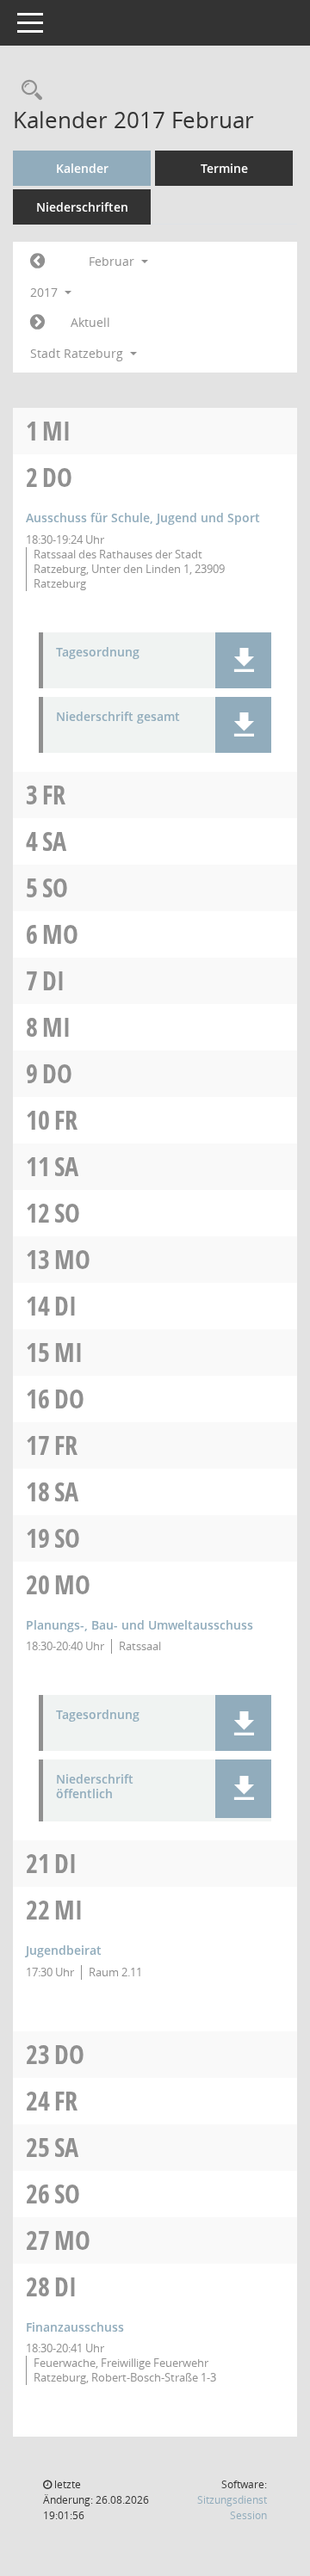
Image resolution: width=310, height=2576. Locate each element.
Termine (224, 168)
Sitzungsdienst (232, 2508)
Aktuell (90, 322)
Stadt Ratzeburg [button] (78, 353)
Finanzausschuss (75, 2327)
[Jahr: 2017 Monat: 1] (37, 262)
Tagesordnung (98, 653)
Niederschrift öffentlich (95, 1787)
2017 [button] (46, 292)
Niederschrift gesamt (118, 717)
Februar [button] (113, 261)
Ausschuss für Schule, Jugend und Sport (143, 518)
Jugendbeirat (64, 1950)
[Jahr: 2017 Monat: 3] (37, 323)
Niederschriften (82, 207)
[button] (243, 660)
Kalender (82, 168)
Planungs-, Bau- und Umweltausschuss (139, 1625)
